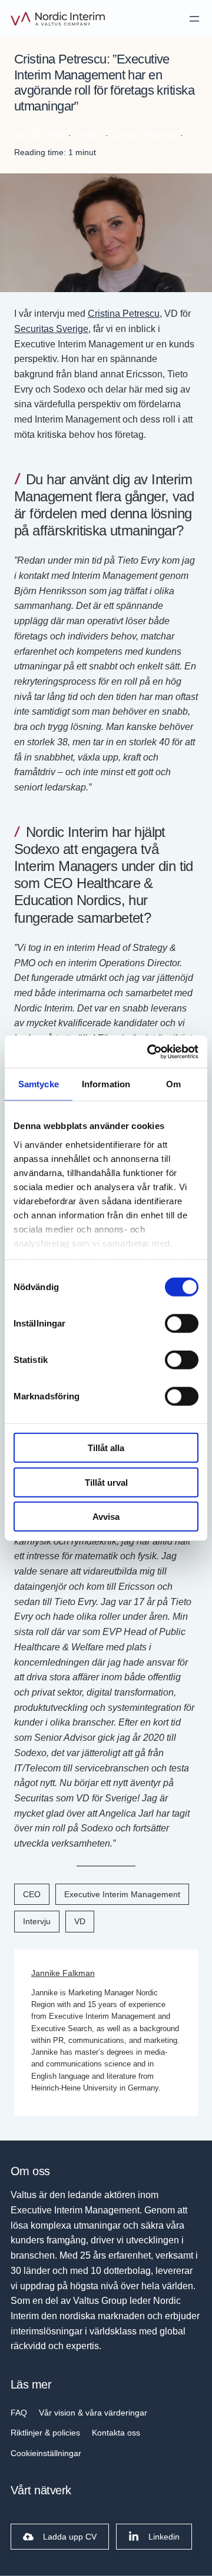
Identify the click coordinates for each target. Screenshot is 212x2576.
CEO (32, 1894)
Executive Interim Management (122, 1894)
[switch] (182, 1324)
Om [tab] (173, 1084)
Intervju (37, 1921)
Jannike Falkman (63, 1973)
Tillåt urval (106, 1482)
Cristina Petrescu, (125, 313)
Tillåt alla (106, 1448)
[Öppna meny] (194, 19)
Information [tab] (106, 1084)
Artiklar (88, 135)
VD (80, 1921)
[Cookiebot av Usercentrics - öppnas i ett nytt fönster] (150, 1051)
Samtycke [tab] (39, 1084)
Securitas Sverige (51, 329)
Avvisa (106, 1517)
